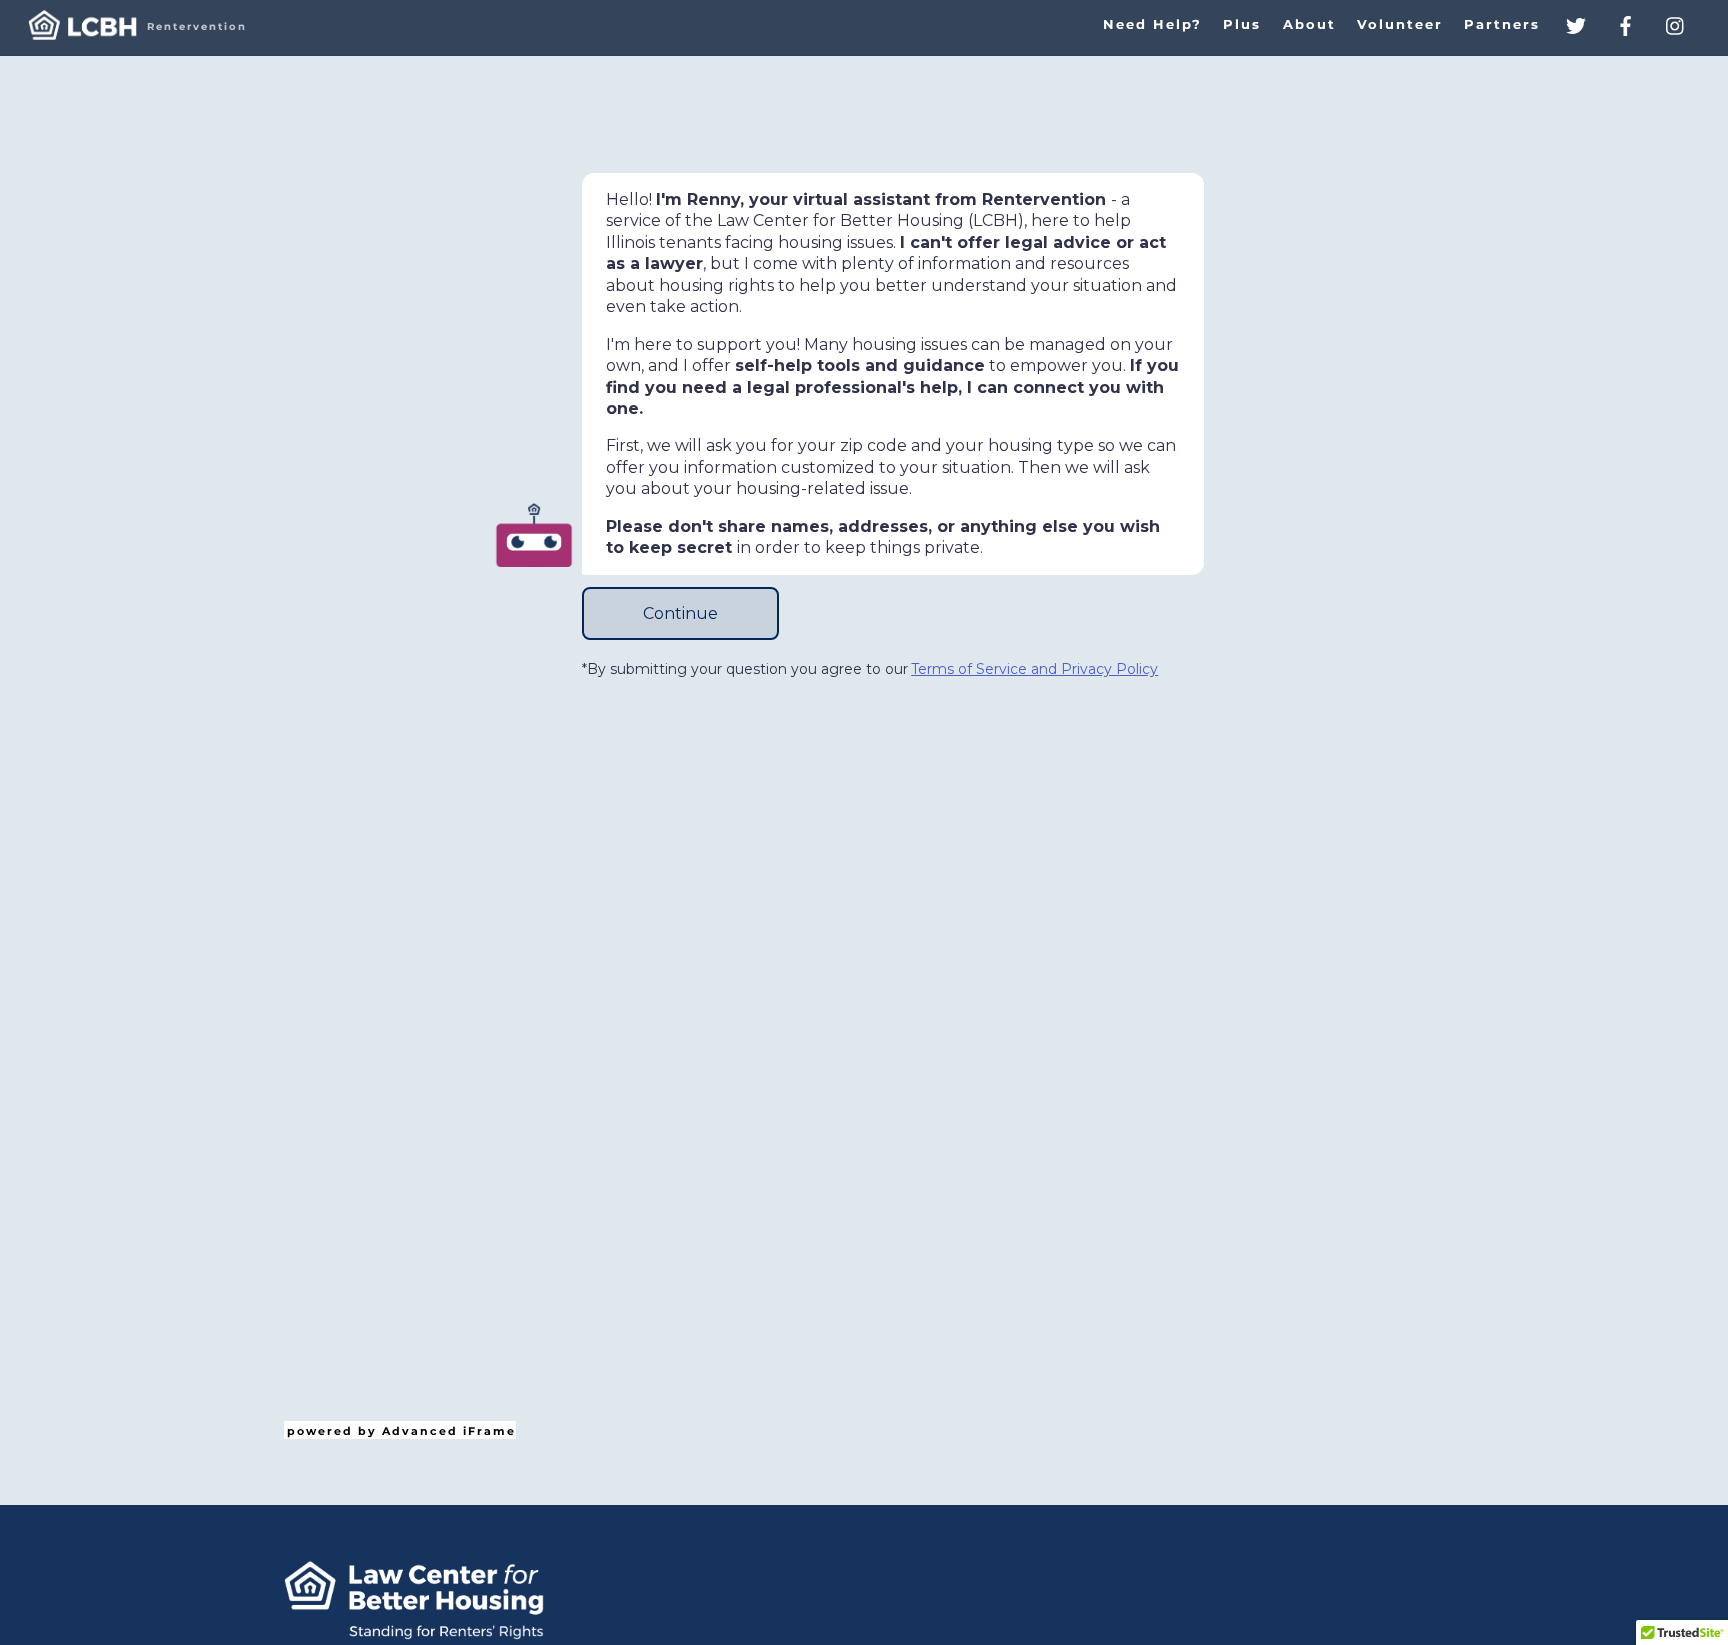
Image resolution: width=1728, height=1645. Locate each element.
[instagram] (1676, 23)
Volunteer (1400, 24)
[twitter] (1576, 23)
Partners (1502, 24)
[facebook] (1626, 23)
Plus (1242, 24)
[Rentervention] (82, 32)
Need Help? (1152, 24)
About (1309, 24)
